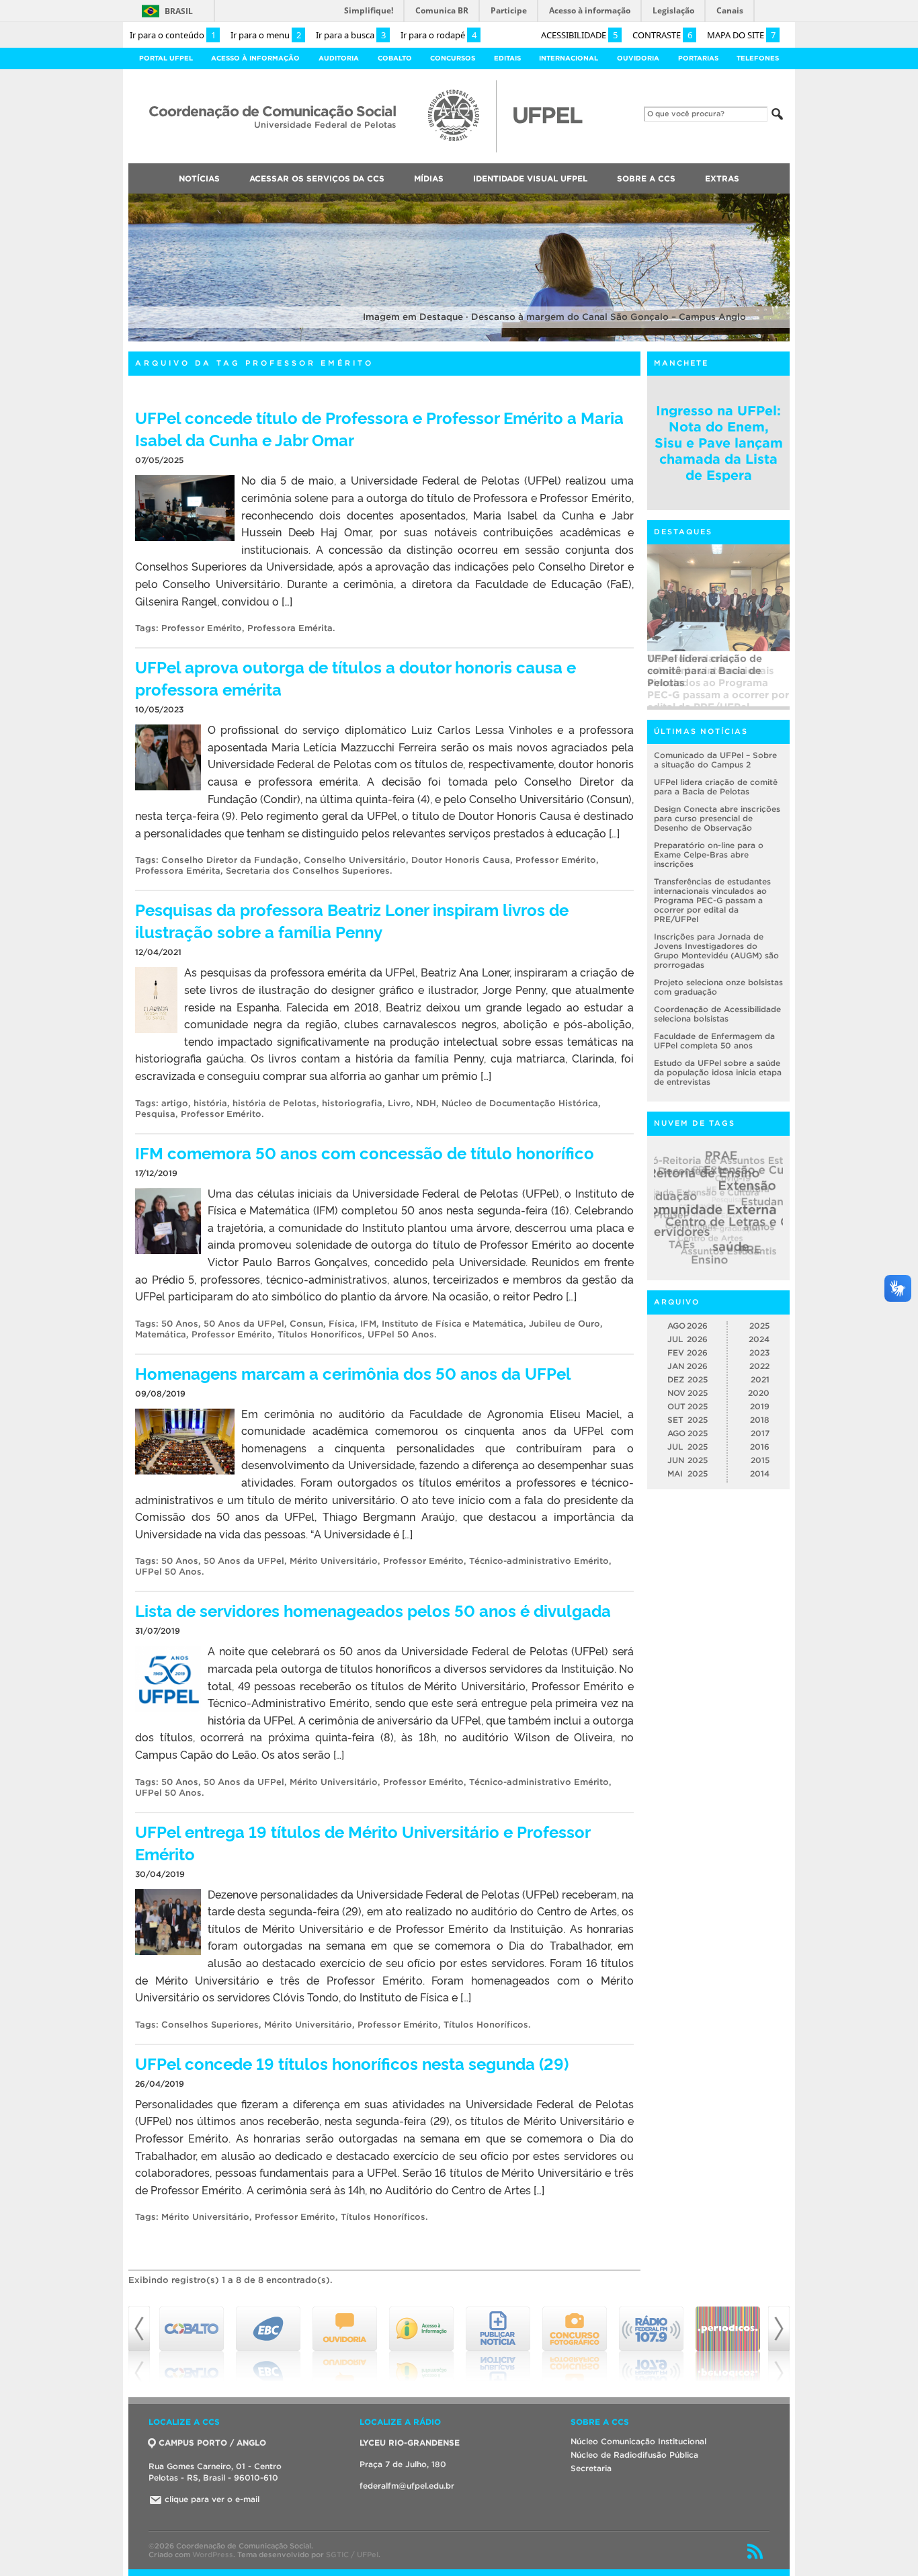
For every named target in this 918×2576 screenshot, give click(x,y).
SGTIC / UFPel (352, 2554)
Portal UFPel (166, 58)
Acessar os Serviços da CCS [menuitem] (317, 178)
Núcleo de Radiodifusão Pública (634, 2455)
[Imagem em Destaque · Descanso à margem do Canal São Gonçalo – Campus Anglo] (459, 339)
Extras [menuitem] (722, 178)
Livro (399, 1103)
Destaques (683, 532)
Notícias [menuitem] (199, 178)
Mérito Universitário (334, 1561)
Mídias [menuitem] (429, 178)
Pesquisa (155, 1114)
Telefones (758, 58)
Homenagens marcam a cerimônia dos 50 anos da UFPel (353, 1373)
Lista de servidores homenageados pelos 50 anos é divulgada (373, 1610)
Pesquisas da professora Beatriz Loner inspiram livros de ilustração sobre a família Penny (352, 920)
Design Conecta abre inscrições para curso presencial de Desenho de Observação (717, 818)
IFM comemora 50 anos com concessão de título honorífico (365, 1152)
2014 (760, 1473)
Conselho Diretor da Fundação (230, 860)
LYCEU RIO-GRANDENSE (410, 2443)
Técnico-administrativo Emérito (539, 1561)
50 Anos (180, 1324)
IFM (368, 1324)
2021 (760, 1379)
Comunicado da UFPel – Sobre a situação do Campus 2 (715, 760)
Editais (507, 58)
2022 (759, 1366)
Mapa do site (741, 35)
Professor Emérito (202, 628)
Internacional (569, 58)
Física (342, 1324)
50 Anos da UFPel (244, 1324)
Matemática (161, 1334)
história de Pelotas (275, 1103)
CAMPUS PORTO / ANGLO (212, 2443)
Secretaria (591, 2468)
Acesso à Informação (255, 58)
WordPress (213, 2554)
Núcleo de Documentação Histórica (520, 1103)
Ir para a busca (351, 35)
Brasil (179, 11)
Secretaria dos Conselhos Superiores (308, 871)
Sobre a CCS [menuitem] (646, 178)
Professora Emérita (290, 628)
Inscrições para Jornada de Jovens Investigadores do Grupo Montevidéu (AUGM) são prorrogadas (716, 951)
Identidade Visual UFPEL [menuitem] (530, 178)
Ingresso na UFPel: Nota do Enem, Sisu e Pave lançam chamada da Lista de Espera (719, 443)
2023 (759, 1353)
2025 (759, 1326)
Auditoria (339, 58)
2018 (760, 1420)
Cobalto (395, 58)
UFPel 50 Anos (401, 1334)
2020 (759, 1393)
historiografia (352, 1103)
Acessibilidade (579, 35)
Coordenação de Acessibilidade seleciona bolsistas (717, 1014)
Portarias (698, 58)
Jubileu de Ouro (565, 1324)
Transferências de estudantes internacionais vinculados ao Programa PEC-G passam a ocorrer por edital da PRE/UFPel (718, 679)
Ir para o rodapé (439, 35)
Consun (306, 1324)
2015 (760, 1460)
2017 (760, 1433)
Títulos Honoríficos (320, 1334)
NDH (426, 1103)
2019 (760, 1406)
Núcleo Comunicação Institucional (638, 2441)
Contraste (662, 35)
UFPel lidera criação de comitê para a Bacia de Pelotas (716, 787)
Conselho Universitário (355, 860)
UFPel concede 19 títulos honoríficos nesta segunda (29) (352, 2063)
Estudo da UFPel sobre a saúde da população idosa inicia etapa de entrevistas (718, 1072)
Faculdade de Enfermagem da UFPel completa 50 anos (714, 1041)
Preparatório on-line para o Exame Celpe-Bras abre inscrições (709, 855)
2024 (759, 1339)
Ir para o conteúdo (173, 35)
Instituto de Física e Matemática (453, 1324)
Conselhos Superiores (210, 2025)
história (210, 1103)
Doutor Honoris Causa (461, 860)
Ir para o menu (266, 35)
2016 (760, 1447)
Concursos (453, 58)
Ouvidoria (638, 58)
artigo (175, 1103)
